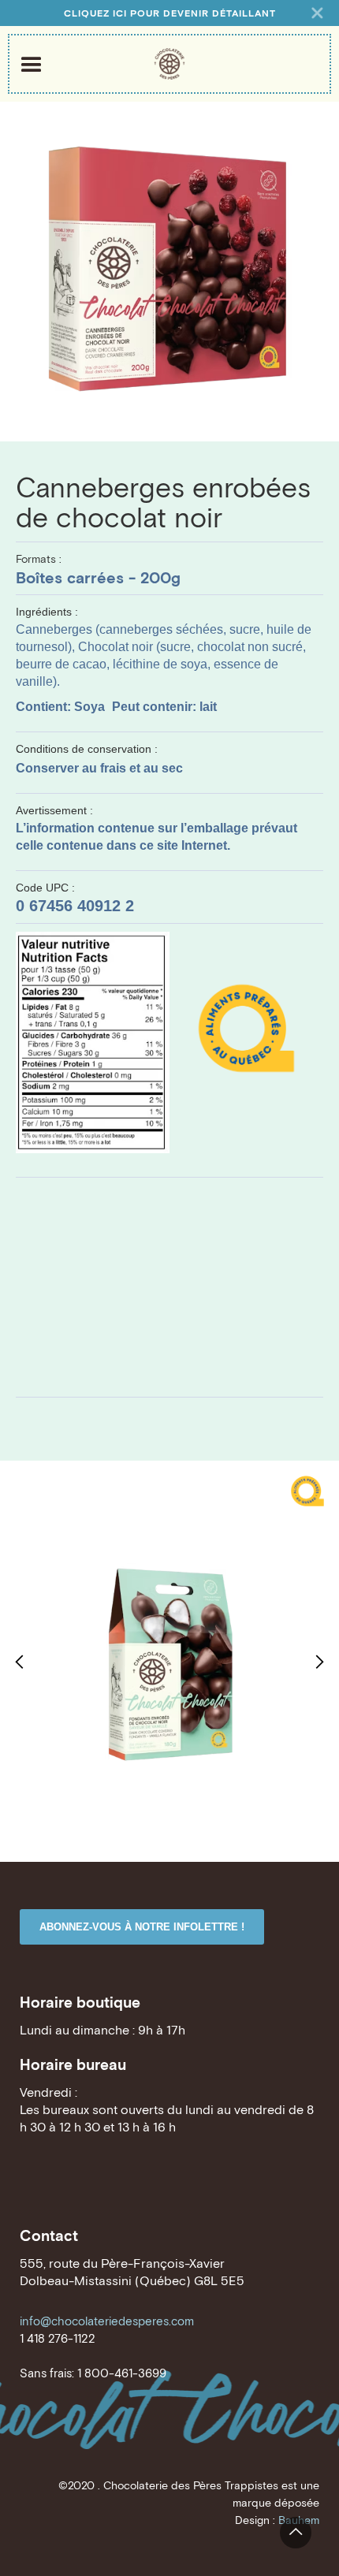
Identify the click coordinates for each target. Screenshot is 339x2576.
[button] (20, 1661)
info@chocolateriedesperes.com (107, 2321)
